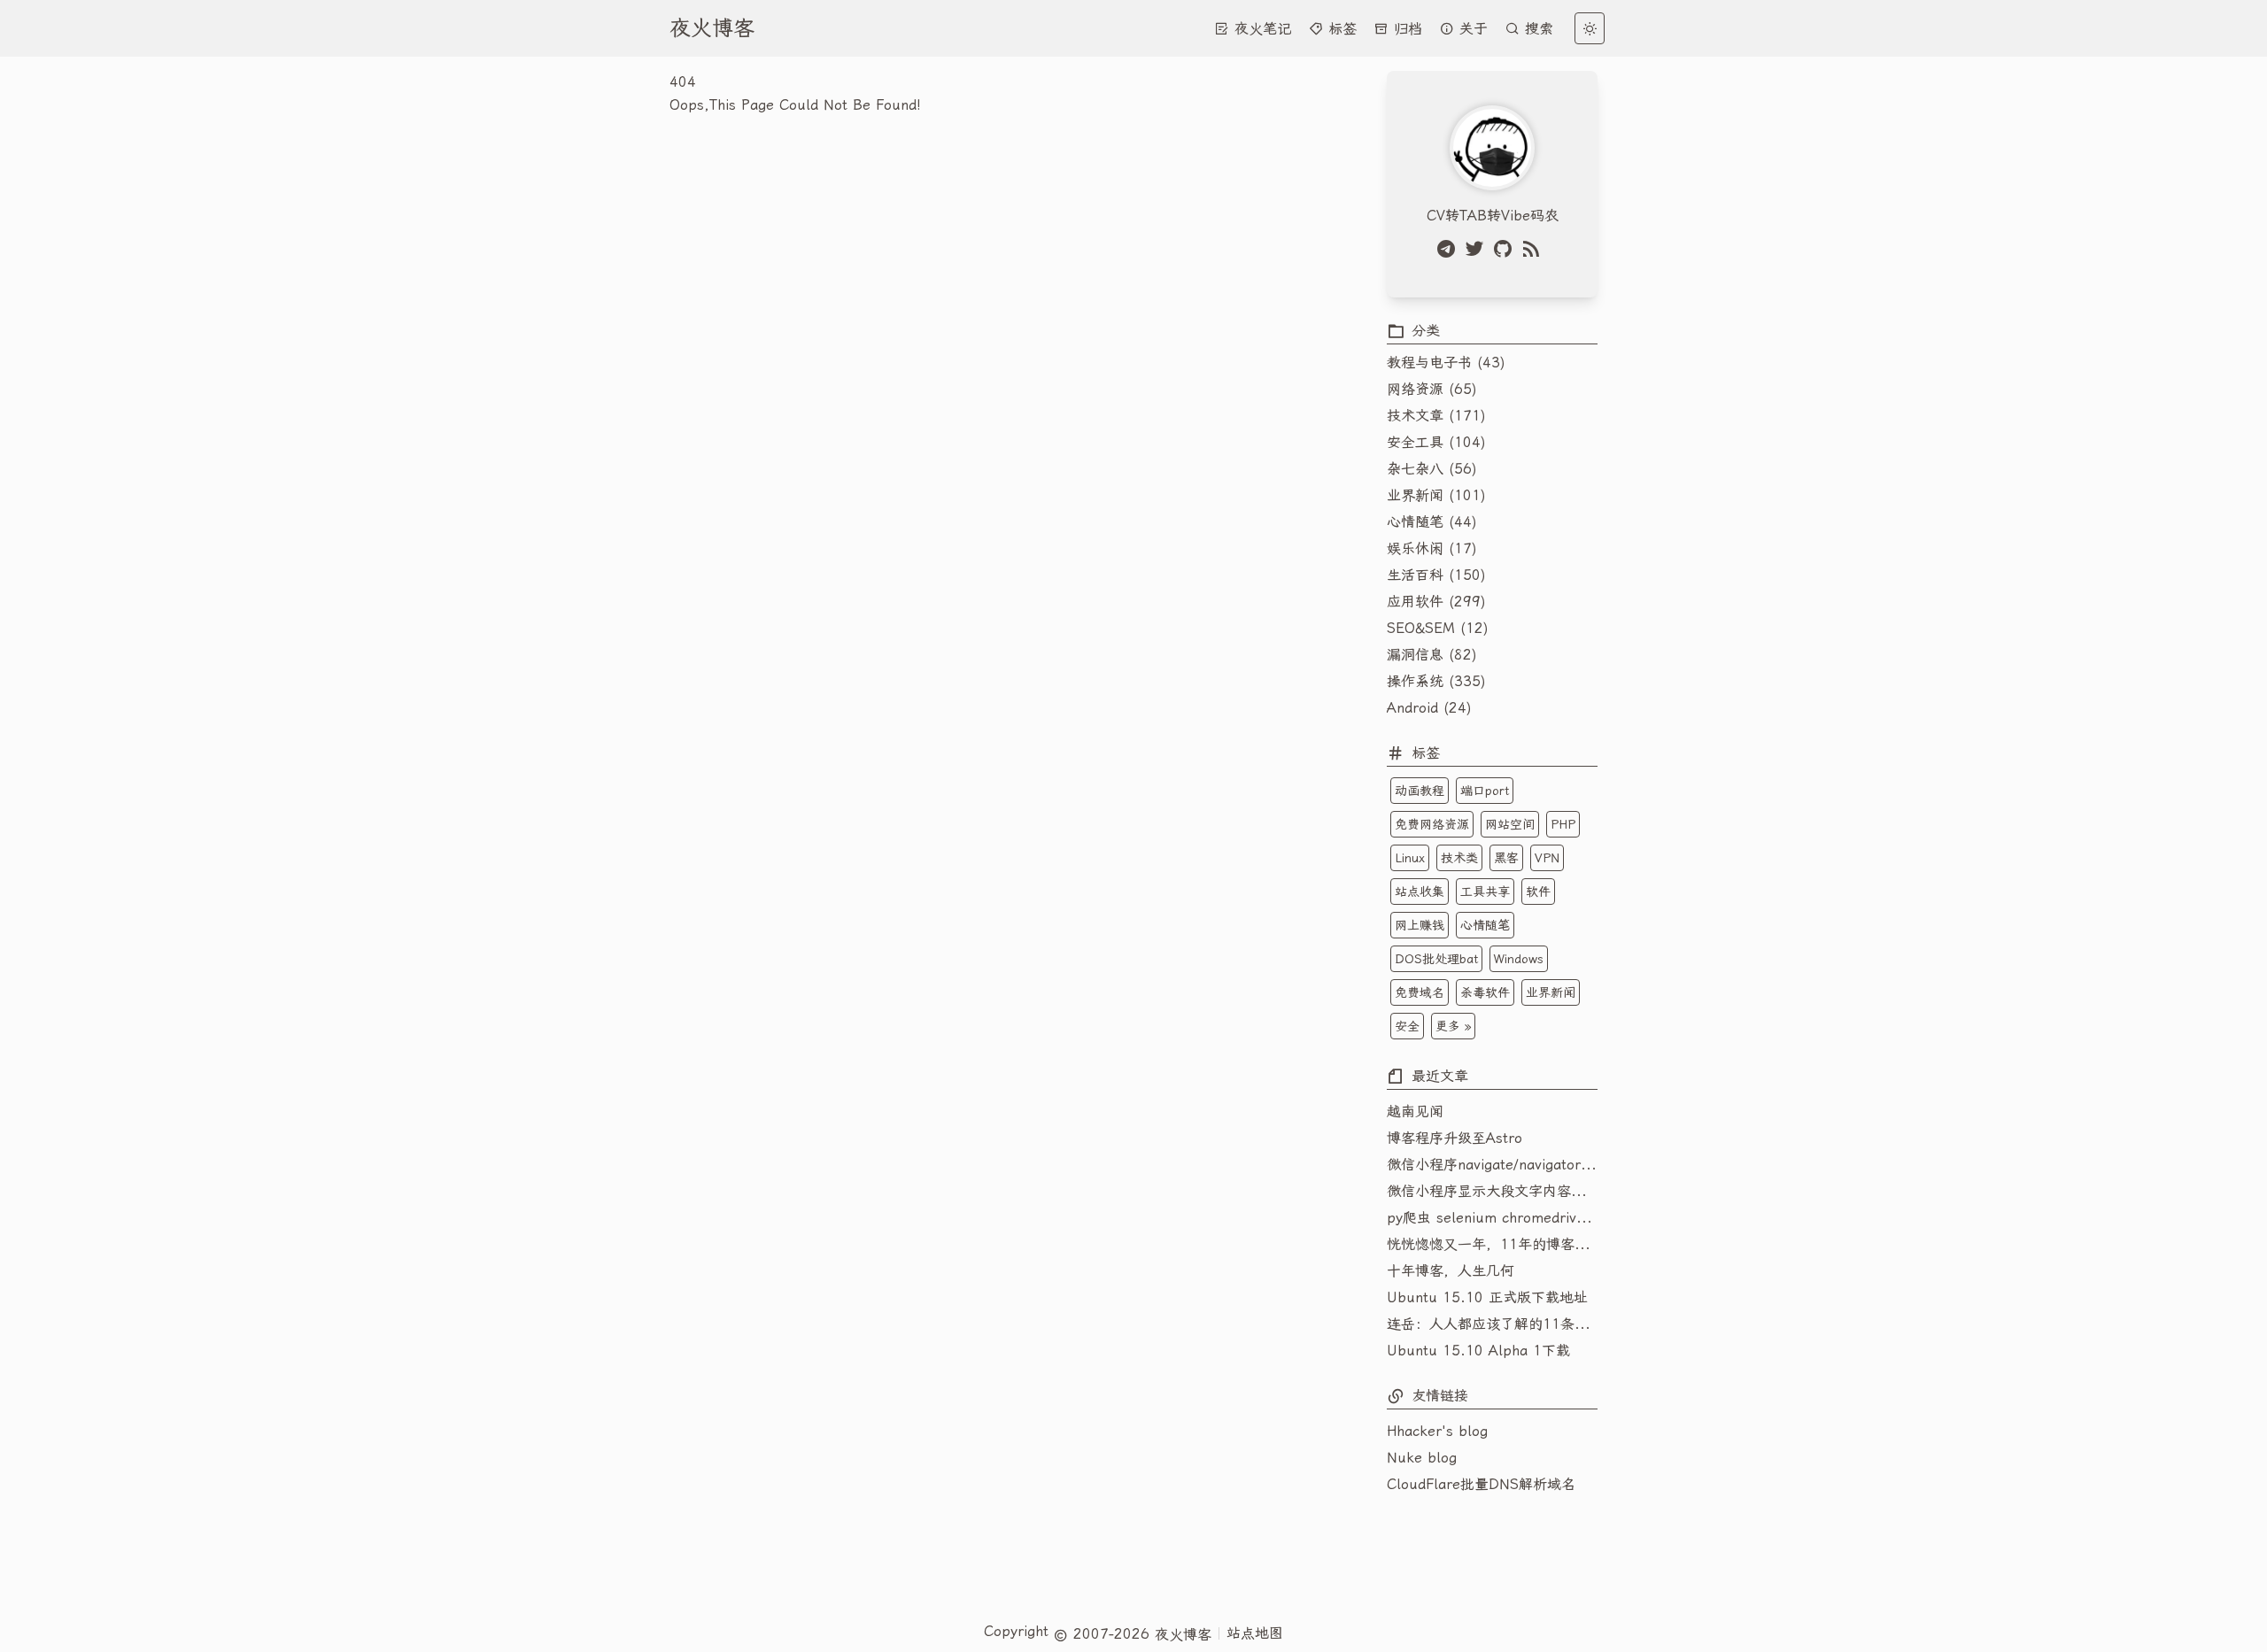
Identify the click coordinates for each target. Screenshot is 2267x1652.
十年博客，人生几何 (1451, 1271)
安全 (1407, 1026)
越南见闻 (1415, 1112)
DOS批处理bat (1436, 959)
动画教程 (1420, 791)
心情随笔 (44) (1432, 522)
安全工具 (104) (1436, 442)
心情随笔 (1485, 925)
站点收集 (1420, 892)
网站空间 (1510, 824)
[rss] (1535, 249)
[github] (1506, 249)
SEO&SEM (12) (1438, 628)
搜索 (1536, 29)
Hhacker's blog (1437, 1431)
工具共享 (1485, 892)
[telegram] (1450, 249)
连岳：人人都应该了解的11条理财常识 (1492, 1324)
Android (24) (1429, 708)
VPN (1547, 858)
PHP (1563, 824)
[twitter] (1478, 249)
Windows (1519, 959)
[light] (1590, 28)
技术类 (1459, 858)
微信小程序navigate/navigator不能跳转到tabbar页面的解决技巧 (1492, 1165)
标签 (1340, 29)
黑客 (1506, 858)
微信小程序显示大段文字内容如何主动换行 (1492, 1191)
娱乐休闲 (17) (1432, 548)
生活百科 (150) (1436, 575)
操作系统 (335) (1436, 681)
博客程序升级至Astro (1455, 1138)
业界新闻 (1551, 992)
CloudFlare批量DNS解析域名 (1481, 1484)
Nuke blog (1422, 1458)
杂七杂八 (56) (1432, 469)
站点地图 (1255, 1633)
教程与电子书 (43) (1446, 363)
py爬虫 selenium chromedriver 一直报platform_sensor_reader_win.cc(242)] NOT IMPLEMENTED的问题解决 (1492, 1218)
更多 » (1453, 1026)
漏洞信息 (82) (1432, 655)
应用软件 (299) (1436, 602)
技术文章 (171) (1436, 416)
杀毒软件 (1485, 992)
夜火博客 (712, 28)
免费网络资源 (1432, 824)
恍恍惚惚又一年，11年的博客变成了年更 (1492, 1244)
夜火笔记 (1260, 29)
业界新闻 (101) (1436, 495)
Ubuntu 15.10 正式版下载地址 (1487, 1297)
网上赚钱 (1420, 925)
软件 (1538, 892)
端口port (1485, 791)
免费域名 (1420, 992)
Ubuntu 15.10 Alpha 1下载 (1478, 1351)
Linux (1410, 858)
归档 (1405, 29)
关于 (1471, 29)
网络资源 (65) (1432, 389)
